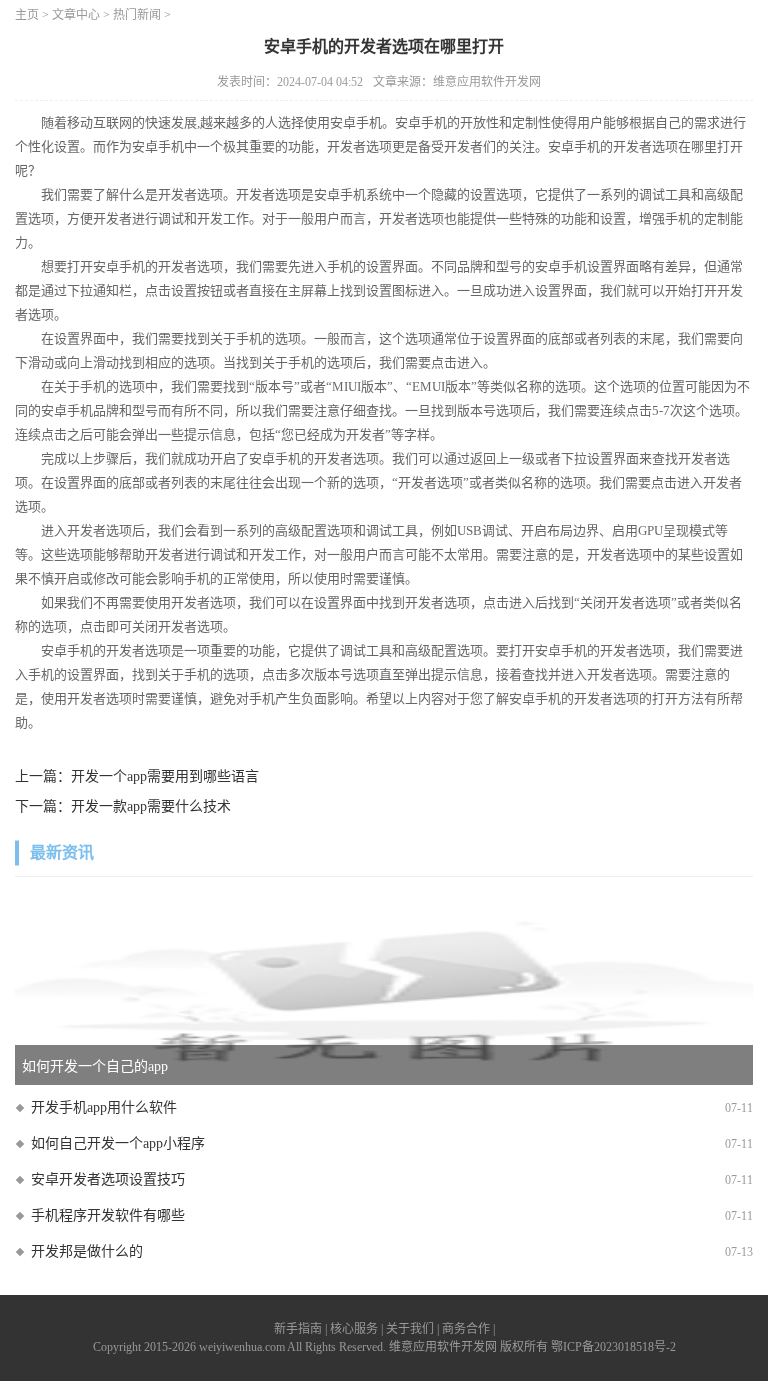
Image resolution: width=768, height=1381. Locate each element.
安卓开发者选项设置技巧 (108, 1179)
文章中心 (76, 15)
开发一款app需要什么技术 (151, 806)
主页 (27, 15)
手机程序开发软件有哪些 (108, 1215)
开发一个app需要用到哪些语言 (165, 776)
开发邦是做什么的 (87, 1251)
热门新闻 (137, 15)
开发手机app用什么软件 (104, 1107)
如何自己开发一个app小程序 (118, 1143)
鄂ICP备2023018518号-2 (613, 1347)
